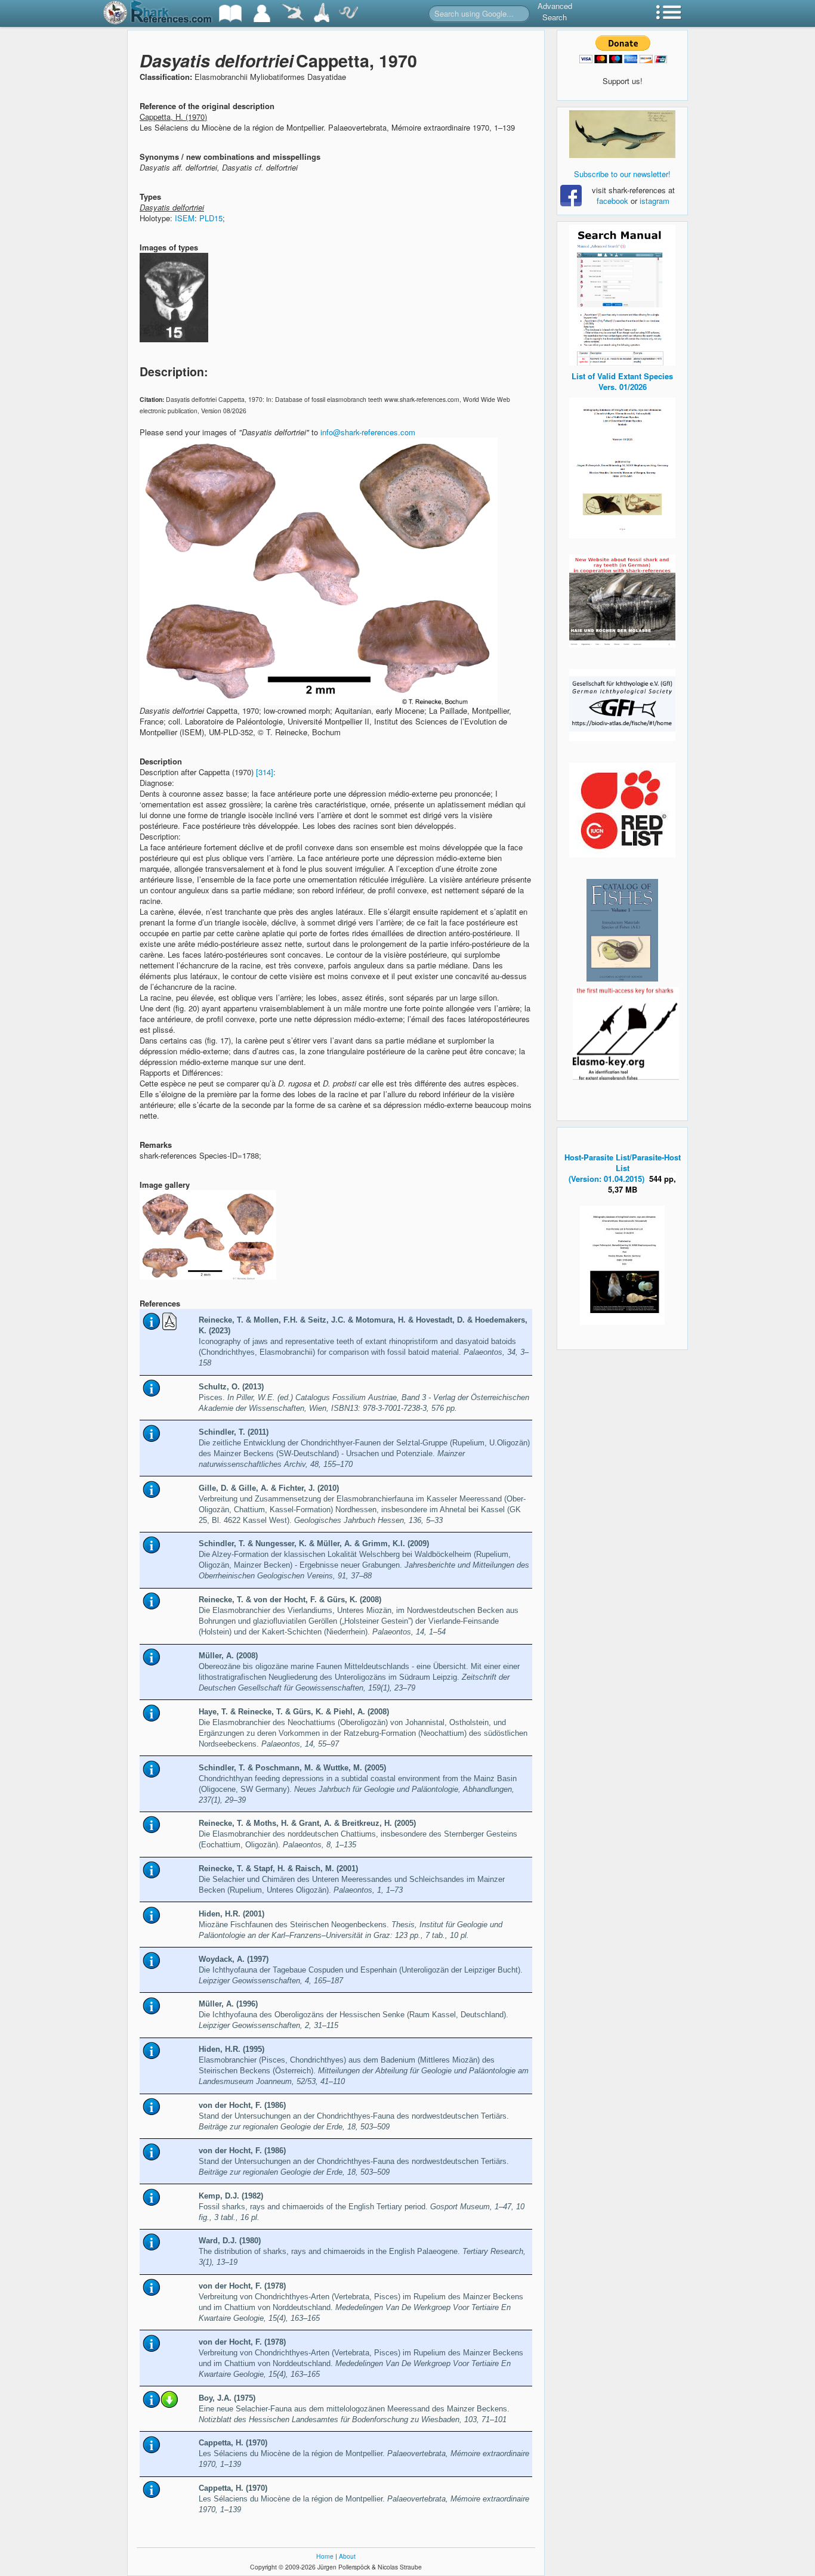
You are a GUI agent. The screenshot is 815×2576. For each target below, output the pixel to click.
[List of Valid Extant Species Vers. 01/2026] (622, 467)
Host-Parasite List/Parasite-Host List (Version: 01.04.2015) (623, 1168)
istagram (655, 201)
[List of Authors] (262, 13)
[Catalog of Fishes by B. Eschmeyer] (622, 930)
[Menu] (669, 13)
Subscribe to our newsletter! (622, 174)
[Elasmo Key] (626, 1032)
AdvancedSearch (555, 11)
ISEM (185, 218)
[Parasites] (348, 13)
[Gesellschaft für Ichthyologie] (622, 704)
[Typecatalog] (322, 13)
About (347, 2556)
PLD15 (211, 218)
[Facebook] (622, 134)
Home (325, 2556)
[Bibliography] (230, 13)
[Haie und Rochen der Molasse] (622, 601)
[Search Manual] (622, 294)
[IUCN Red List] (622, 810)
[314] (265, 772)
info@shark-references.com (368, 432)
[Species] (292, 13)
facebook (612, 201)
